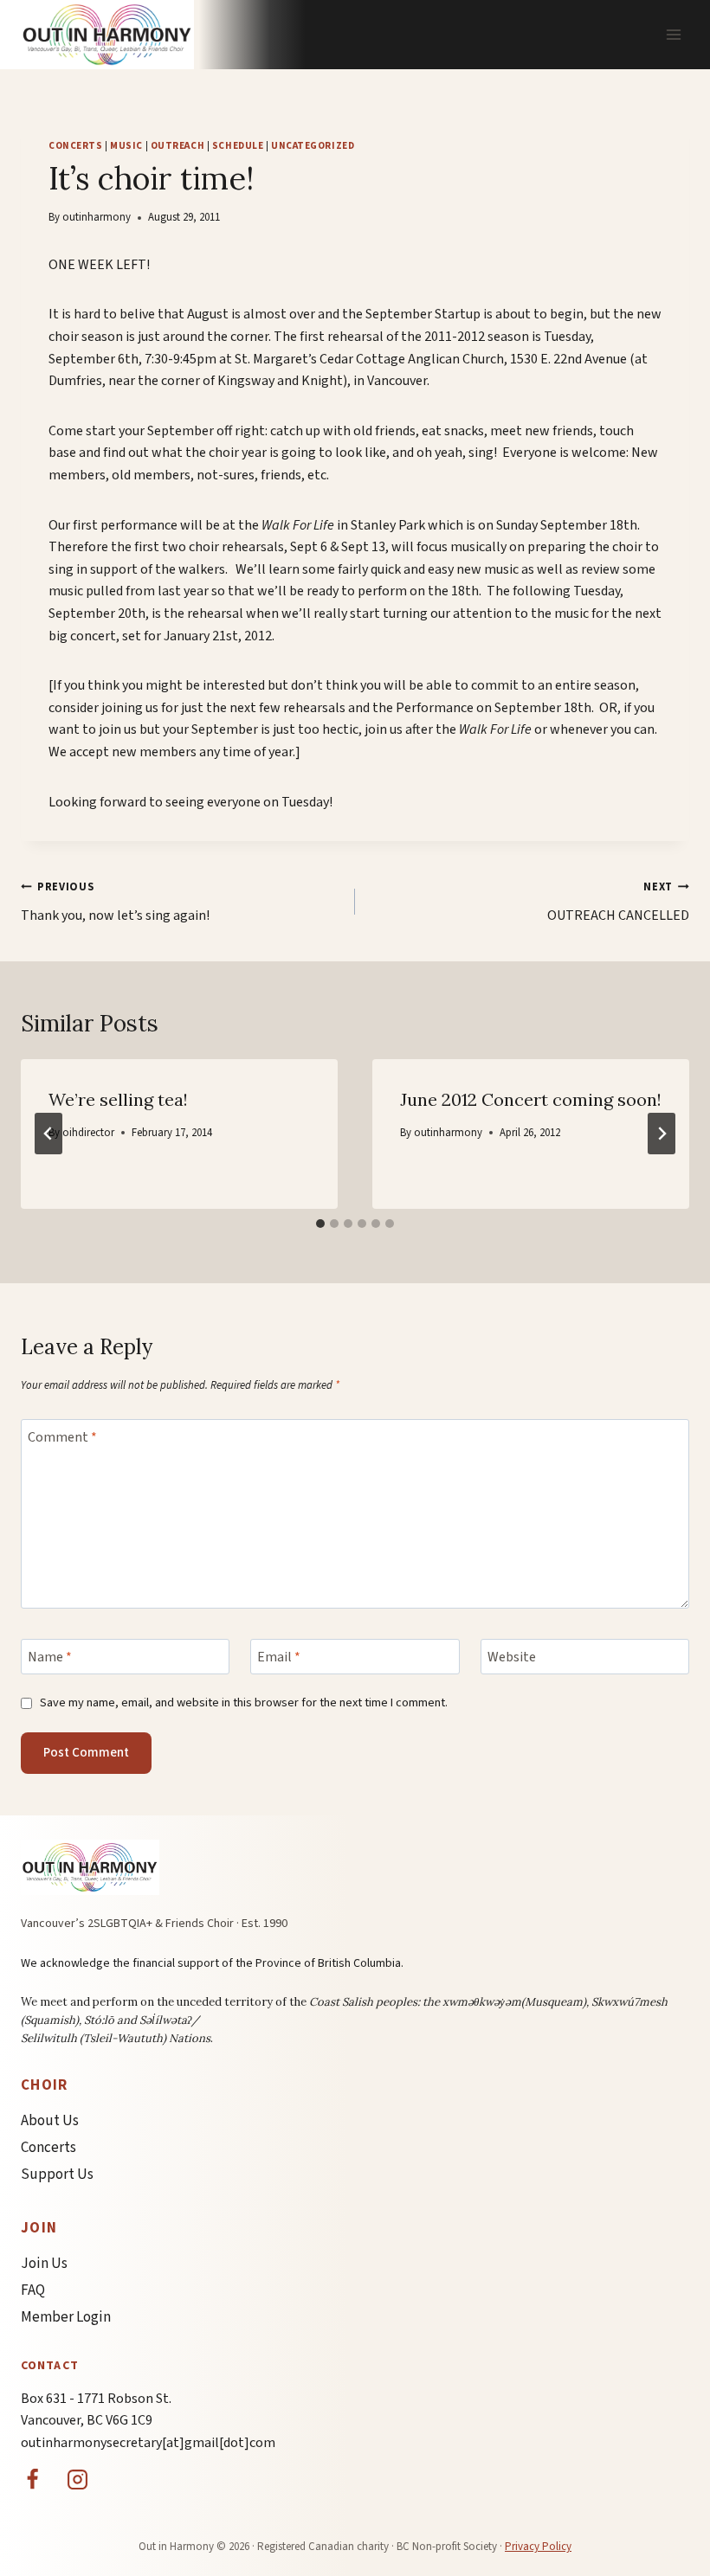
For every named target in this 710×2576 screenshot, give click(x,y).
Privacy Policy (538, 2547)
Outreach (177, 146)
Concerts (75, 146)
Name (50, 1657)
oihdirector (88, 1133)
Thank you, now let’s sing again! (115, 902)
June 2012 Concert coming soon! (531, 1099)
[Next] (662, 1134)
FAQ (33, 2290)
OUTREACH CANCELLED (618, 902)
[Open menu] (673, 34)
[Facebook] (32, 2479)
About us (50, 2121)
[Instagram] (78, 2479)
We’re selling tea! (118, 1099)
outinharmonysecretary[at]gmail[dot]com (148, 2443)
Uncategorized (313, 146)
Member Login (66, 2317)
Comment (62, 1437)
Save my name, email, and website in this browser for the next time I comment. (244, 1703)
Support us (57, 2175)
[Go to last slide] (48, 1134)
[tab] (320, 1224)
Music (126, 146)
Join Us (44, 2264)
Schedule (238, 146)
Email (279, 1657)
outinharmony (97, 217)
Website (512, 1657)
